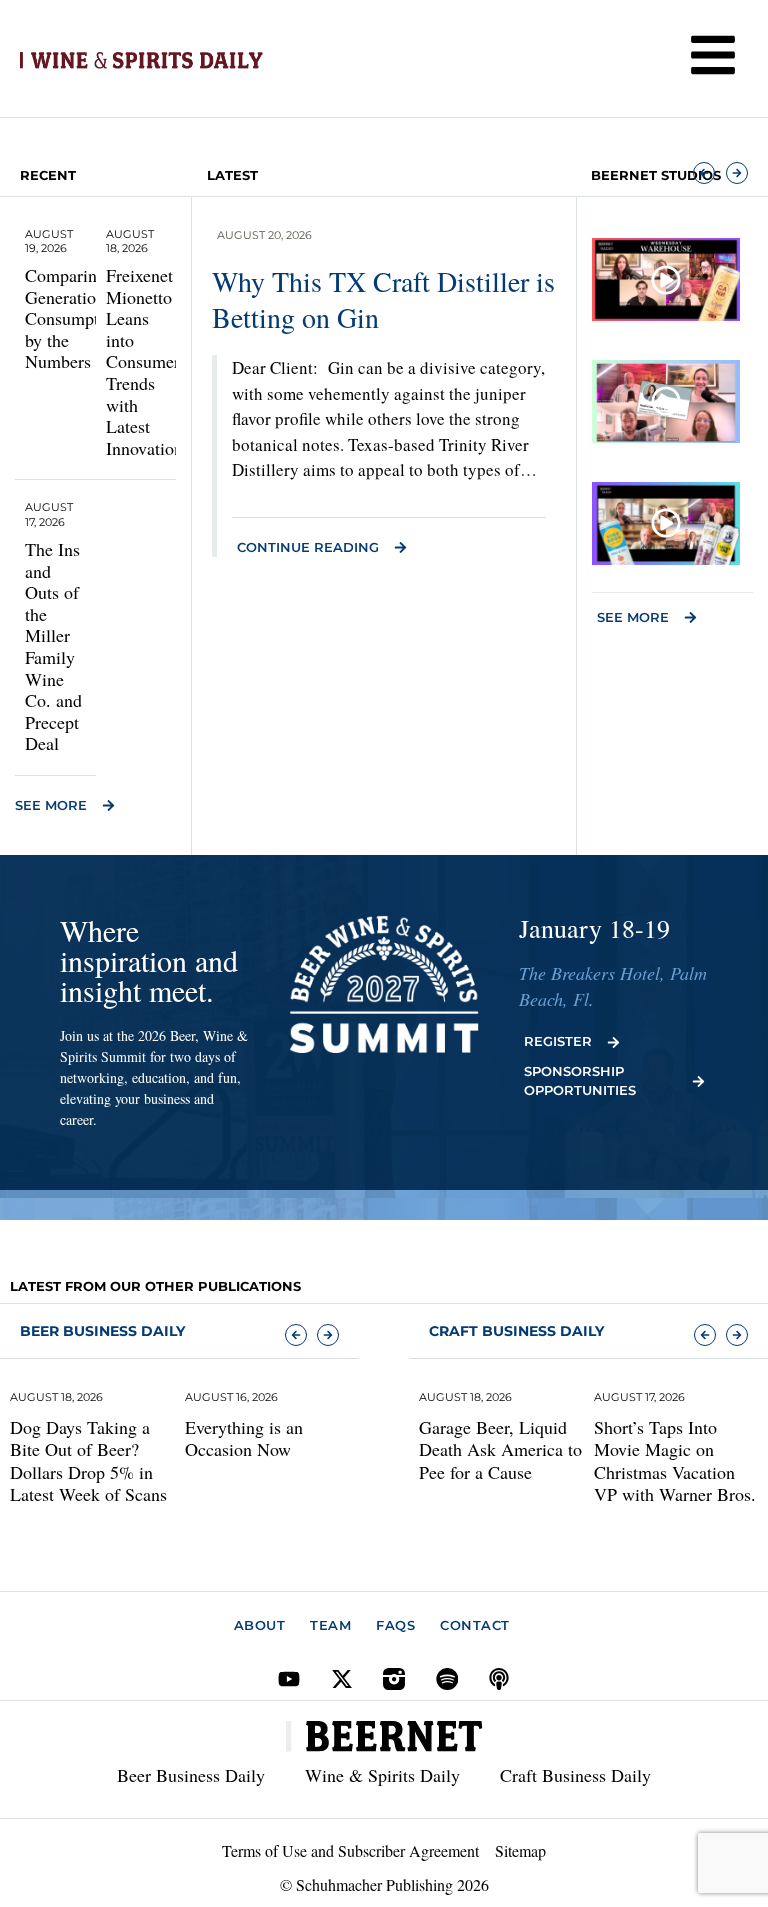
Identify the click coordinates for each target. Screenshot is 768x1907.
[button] (704, 173)
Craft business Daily (516, 1331)
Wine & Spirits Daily (382, 1775)
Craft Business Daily (575, 1775)
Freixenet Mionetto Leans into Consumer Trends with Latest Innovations (148, 361)
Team (330, 1625)
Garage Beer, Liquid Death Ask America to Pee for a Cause (500, 1449)
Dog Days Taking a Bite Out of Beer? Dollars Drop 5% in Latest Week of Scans (88, 1461)
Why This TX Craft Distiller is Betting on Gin (383, 299)
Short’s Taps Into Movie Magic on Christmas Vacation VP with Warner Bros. (675, 1461)
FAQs (395, 1625)
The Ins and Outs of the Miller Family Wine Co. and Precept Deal (53, 646)
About (260, 1625)
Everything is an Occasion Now (244, 1438)
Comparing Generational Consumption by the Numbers (73, 318)
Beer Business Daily (102, 1331)
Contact (475, 1625)
